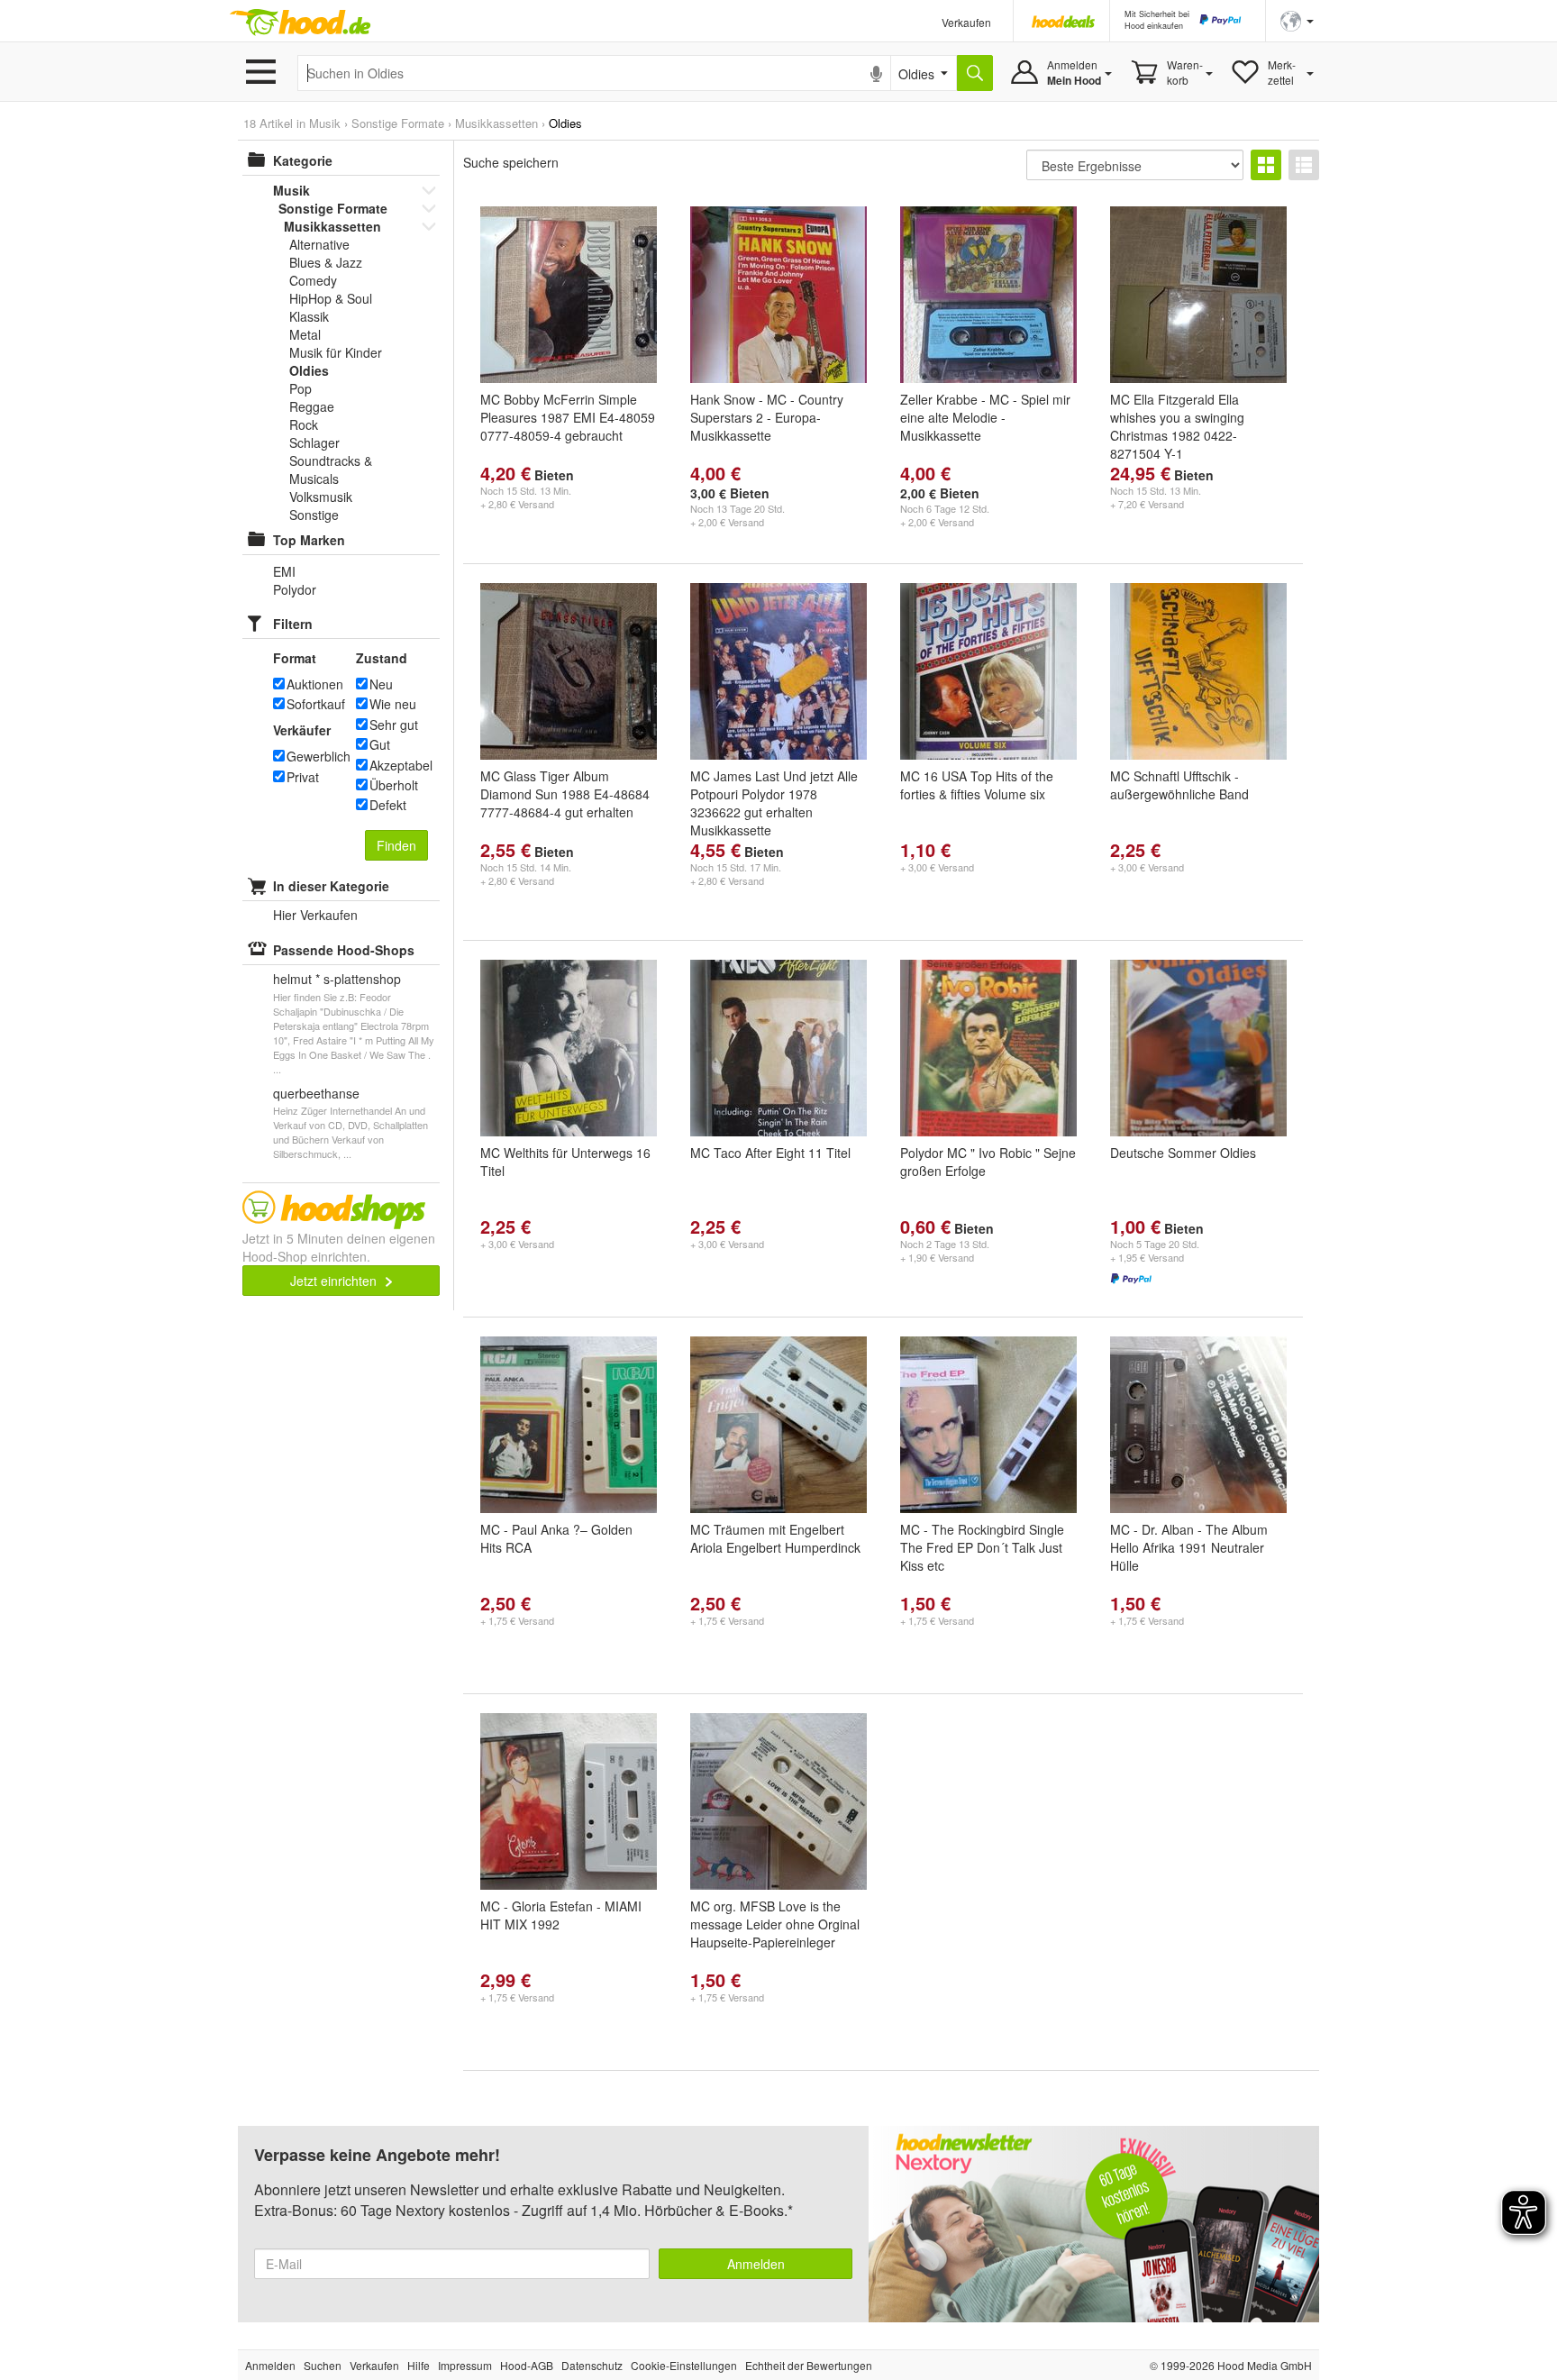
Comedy (313, 280)
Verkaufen (966, 22)
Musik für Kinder (336, 352)
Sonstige (314, 515)
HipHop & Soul (331, 298)
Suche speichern (511, 162)
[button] (1297, 19)
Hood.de (300, 23)
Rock (304, 424)
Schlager (314, 442)
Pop (300, 388)
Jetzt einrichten (335, 1281)
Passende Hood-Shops (344, 950)
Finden (396, 845)
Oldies (309, 370)
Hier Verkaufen (315, 915)
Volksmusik (321, 497)
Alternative (319, 244)
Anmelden (756, 2264)
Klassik (309, 316)
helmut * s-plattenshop (337, 979)
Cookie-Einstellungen (684, 2365)
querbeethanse (316, 1093)
